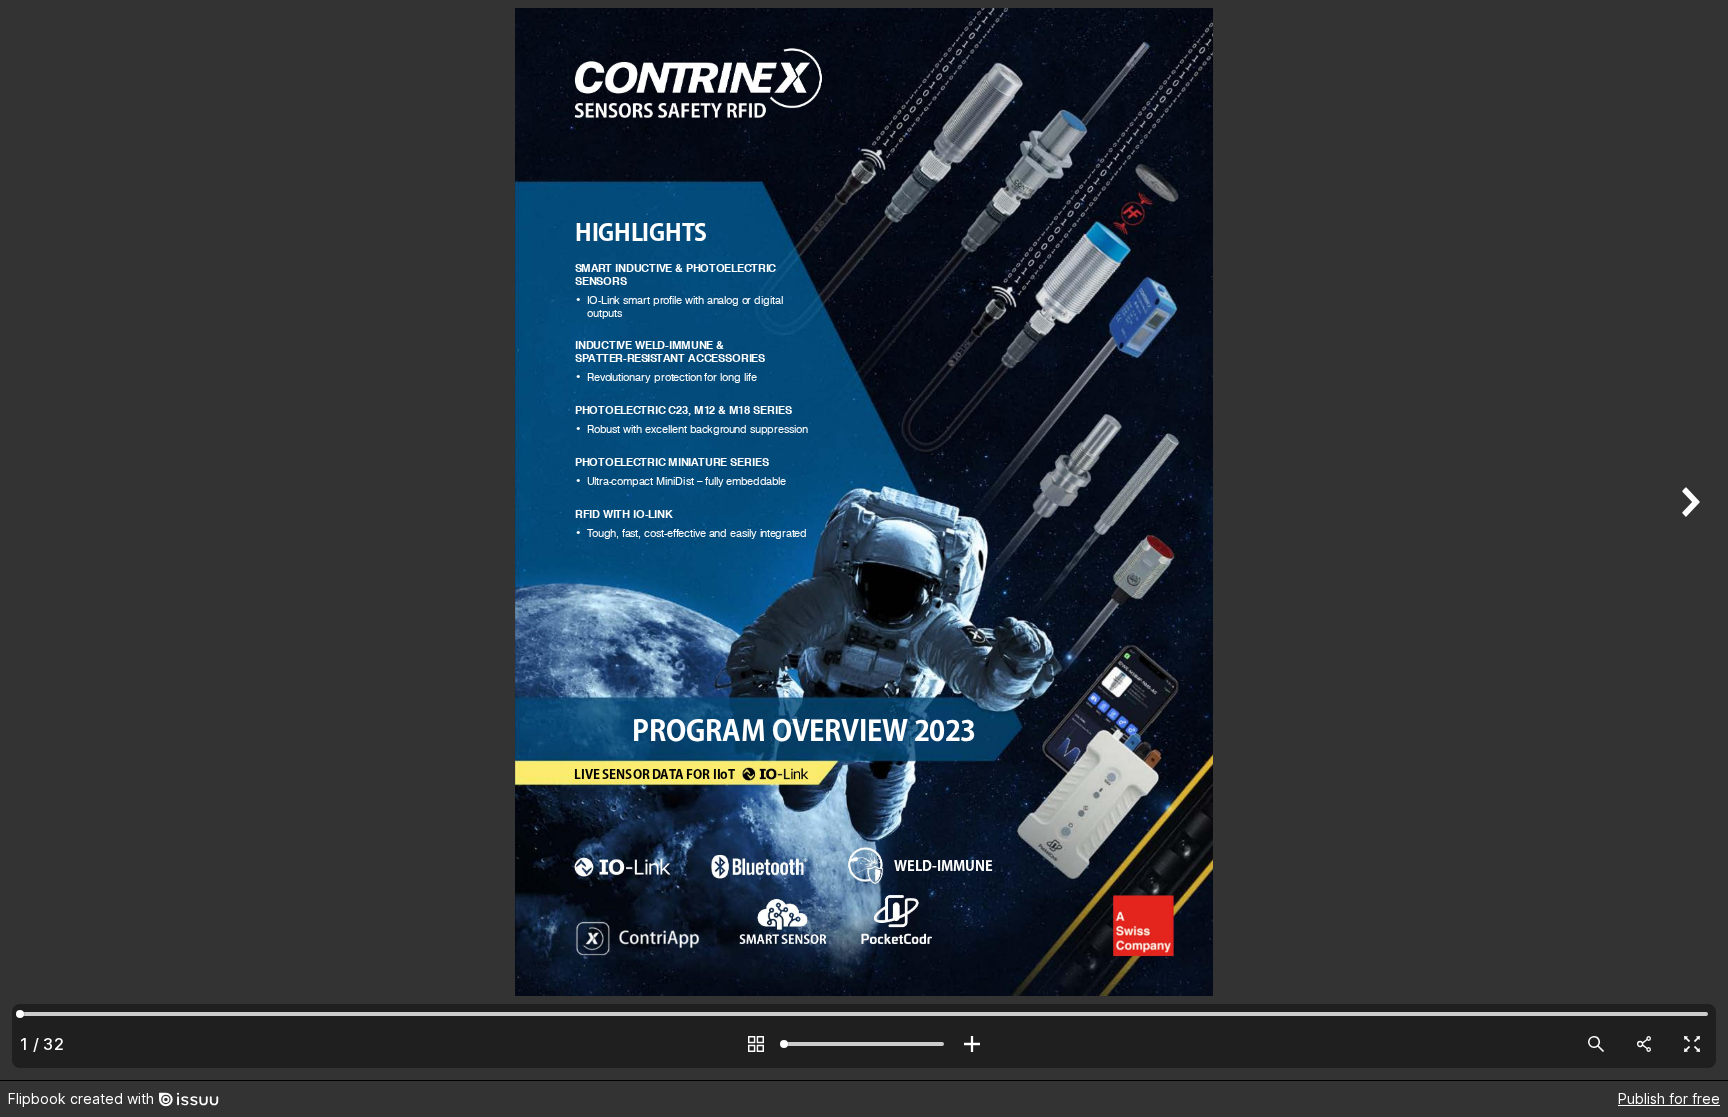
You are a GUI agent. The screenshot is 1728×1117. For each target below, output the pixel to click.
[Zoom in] (972, 1044)
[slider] (864, 1044)
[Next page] (1688, 540)
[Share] (1644, 1044)
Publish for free (1669, 1098)
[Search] (1596, 1044)
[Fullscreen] (1692, 1044)
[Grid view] (756, 1044)
